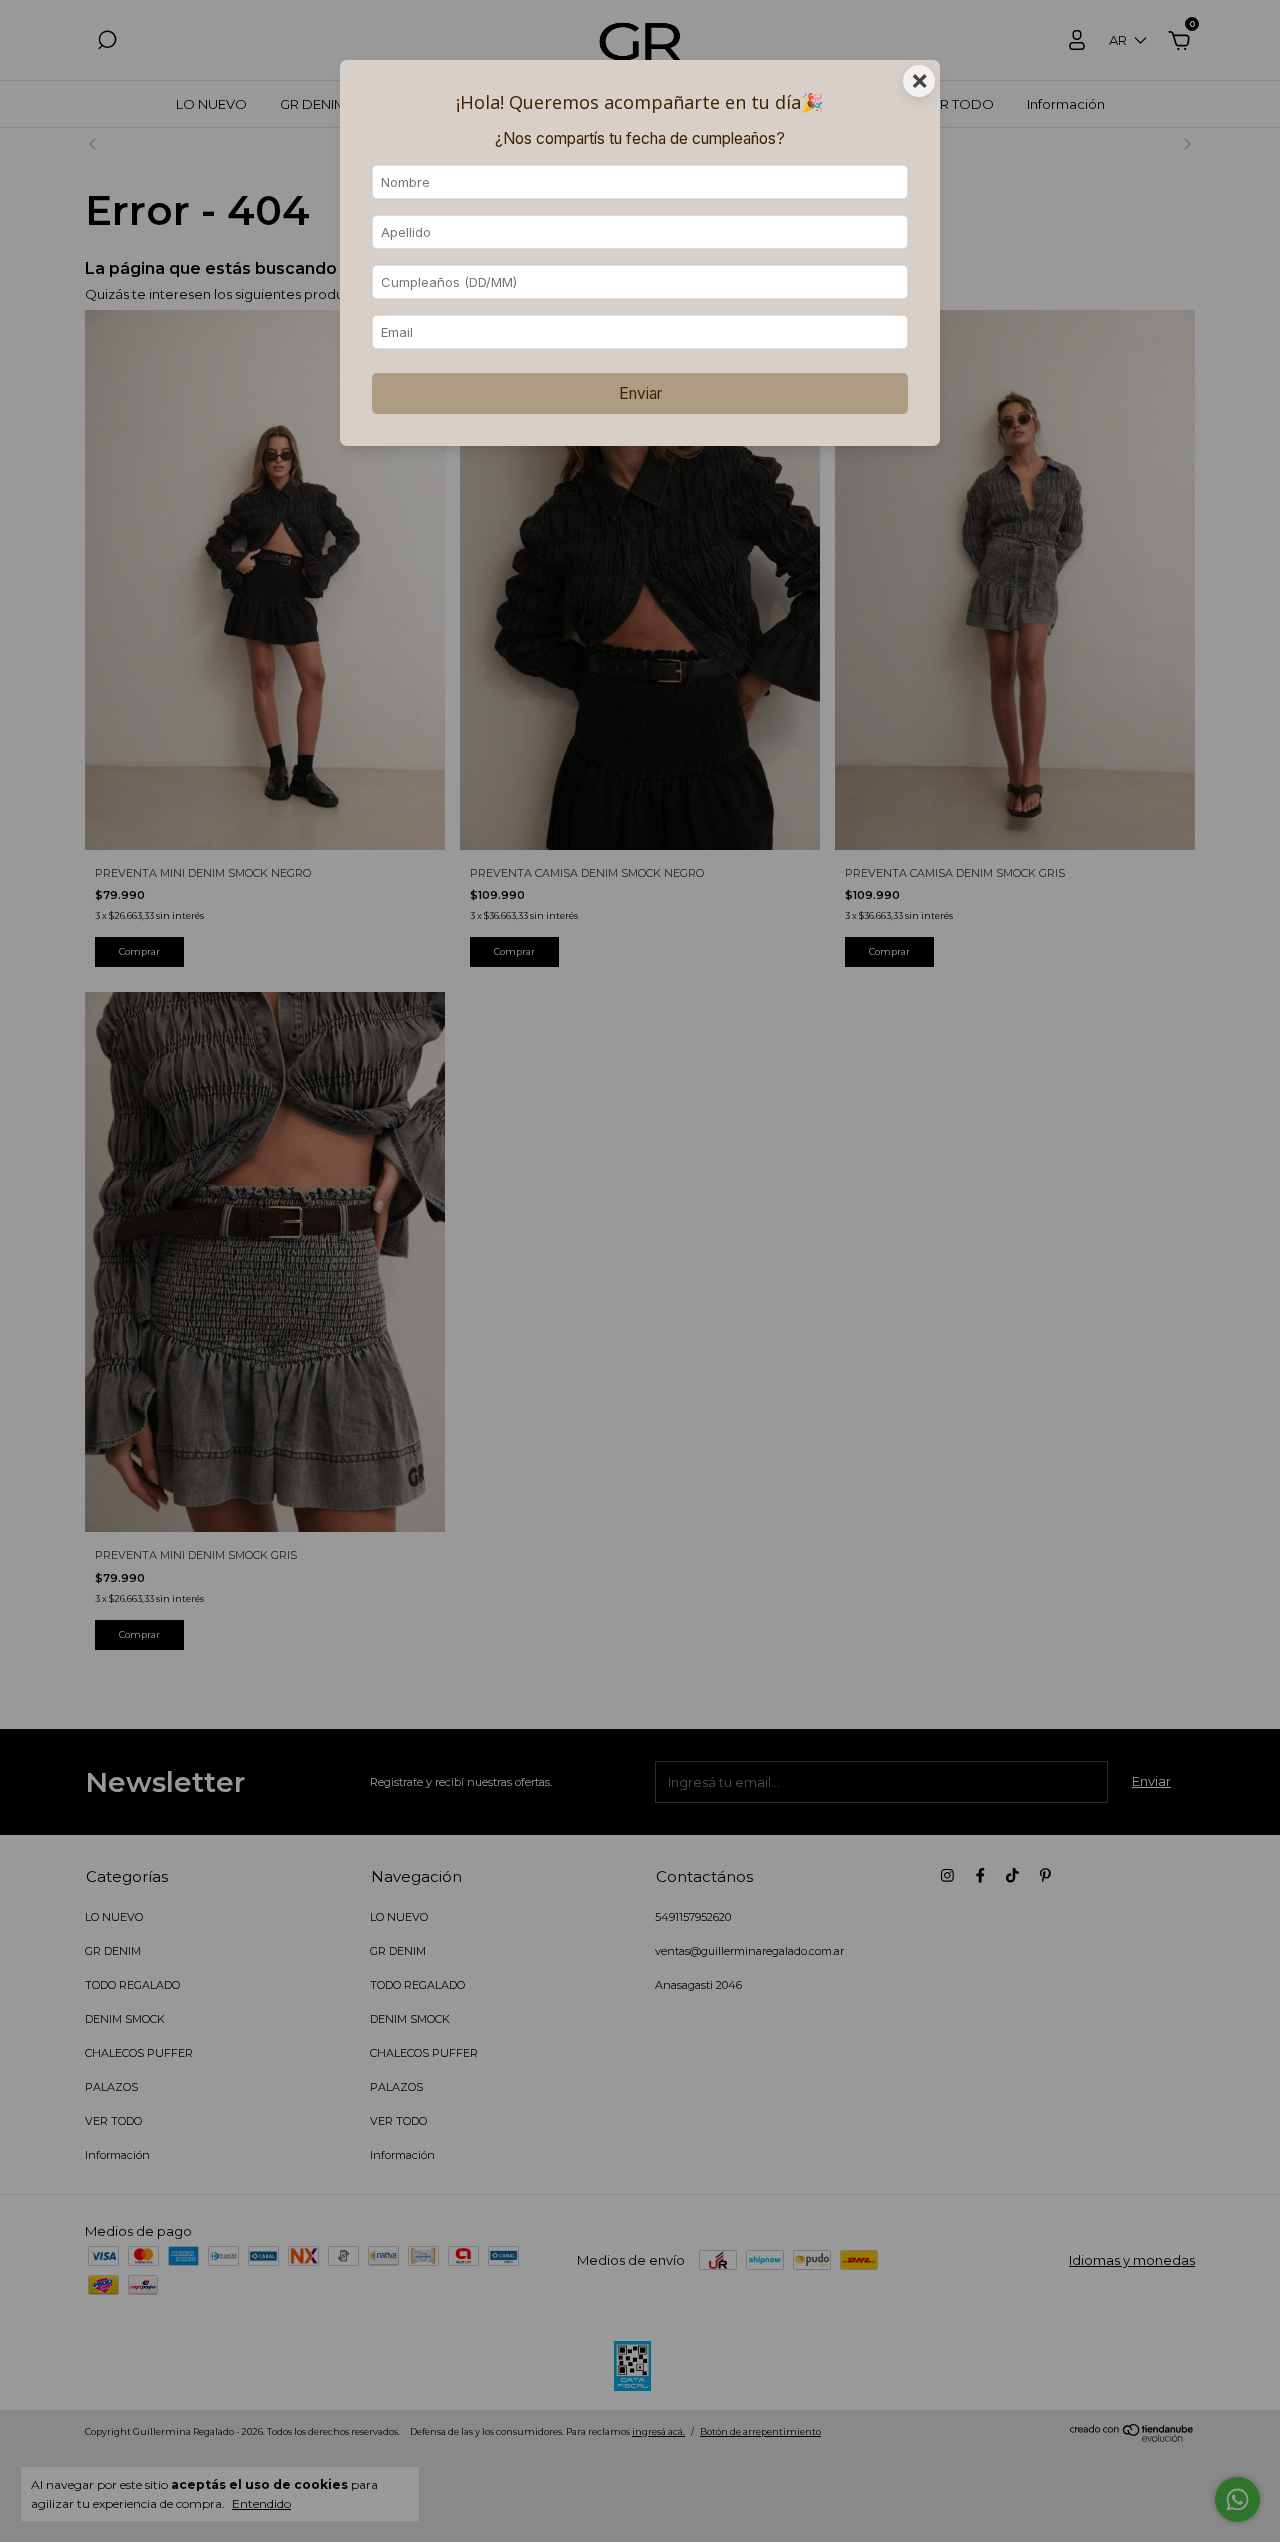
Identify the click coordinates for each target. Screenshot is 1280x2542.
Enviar (640, 393)
